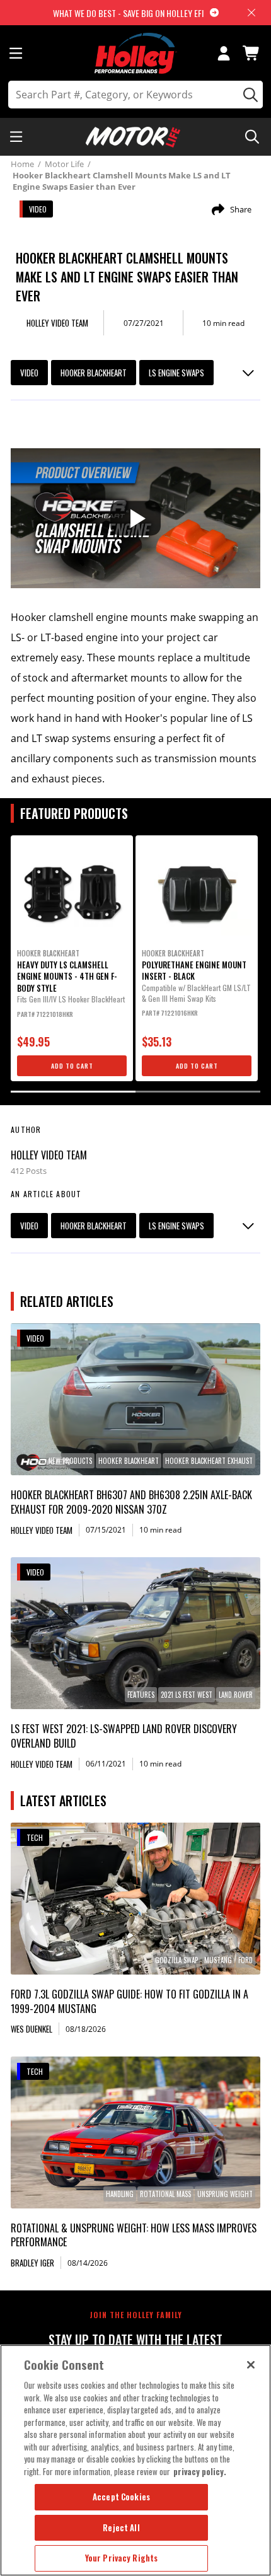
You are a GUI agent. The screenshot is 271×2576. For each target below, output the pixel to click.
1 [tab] (73, 1092)
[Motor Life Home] (133, 137)
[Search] (249, 95)
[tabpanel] (72, 958)
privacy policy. (200, 2471)
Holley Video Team (49, 1155)
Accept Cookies (121, 2497)
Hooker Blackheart (94, 373)
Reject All (121, 2527)
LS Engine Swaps (176, 373)
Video (29, 373)
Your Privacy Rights (121, 2558)
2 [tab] (198, 1092)
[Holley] (136, 53)
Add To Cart (72, 1066)
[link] (135, 1399)
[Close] (251, 2365)
